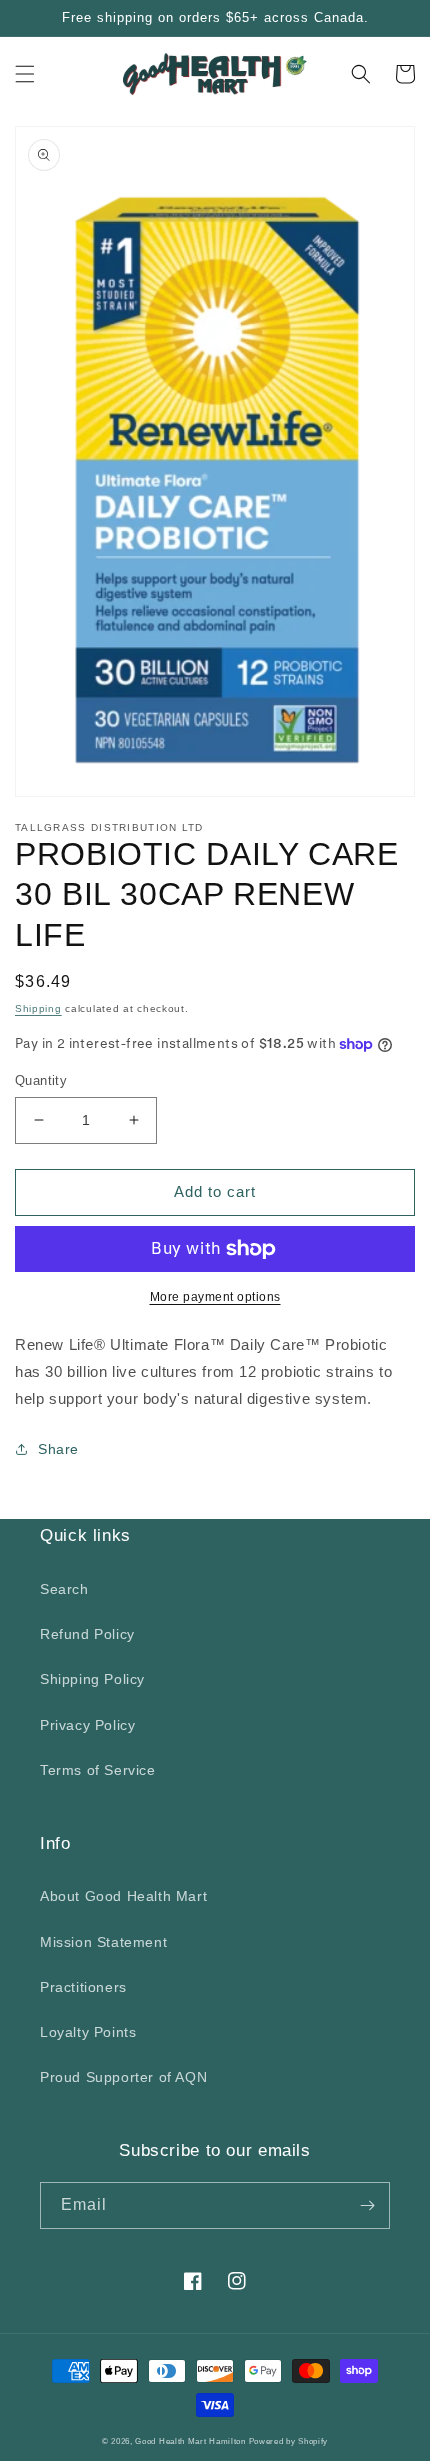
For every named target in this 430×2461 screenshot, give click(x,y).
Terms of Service (98, 1770)
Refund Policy (87, 1634)
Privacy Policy (87, 1725)
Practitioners (83, 1987)
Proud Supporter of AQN (123, 2077)
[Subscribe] (367, 2205)
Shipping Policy (92, 1679)
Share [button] (58, 1449)
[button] (25, 74)
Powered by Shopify (289, 2441)
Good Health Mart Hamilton (191, 2441)
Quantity (41, 1080)
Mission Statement (103, 1942)
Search (64, 1589)
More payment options (215, 1297)
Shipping (38, 1008)
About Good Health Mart (123, 1896)
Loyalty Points (88, 2032)
